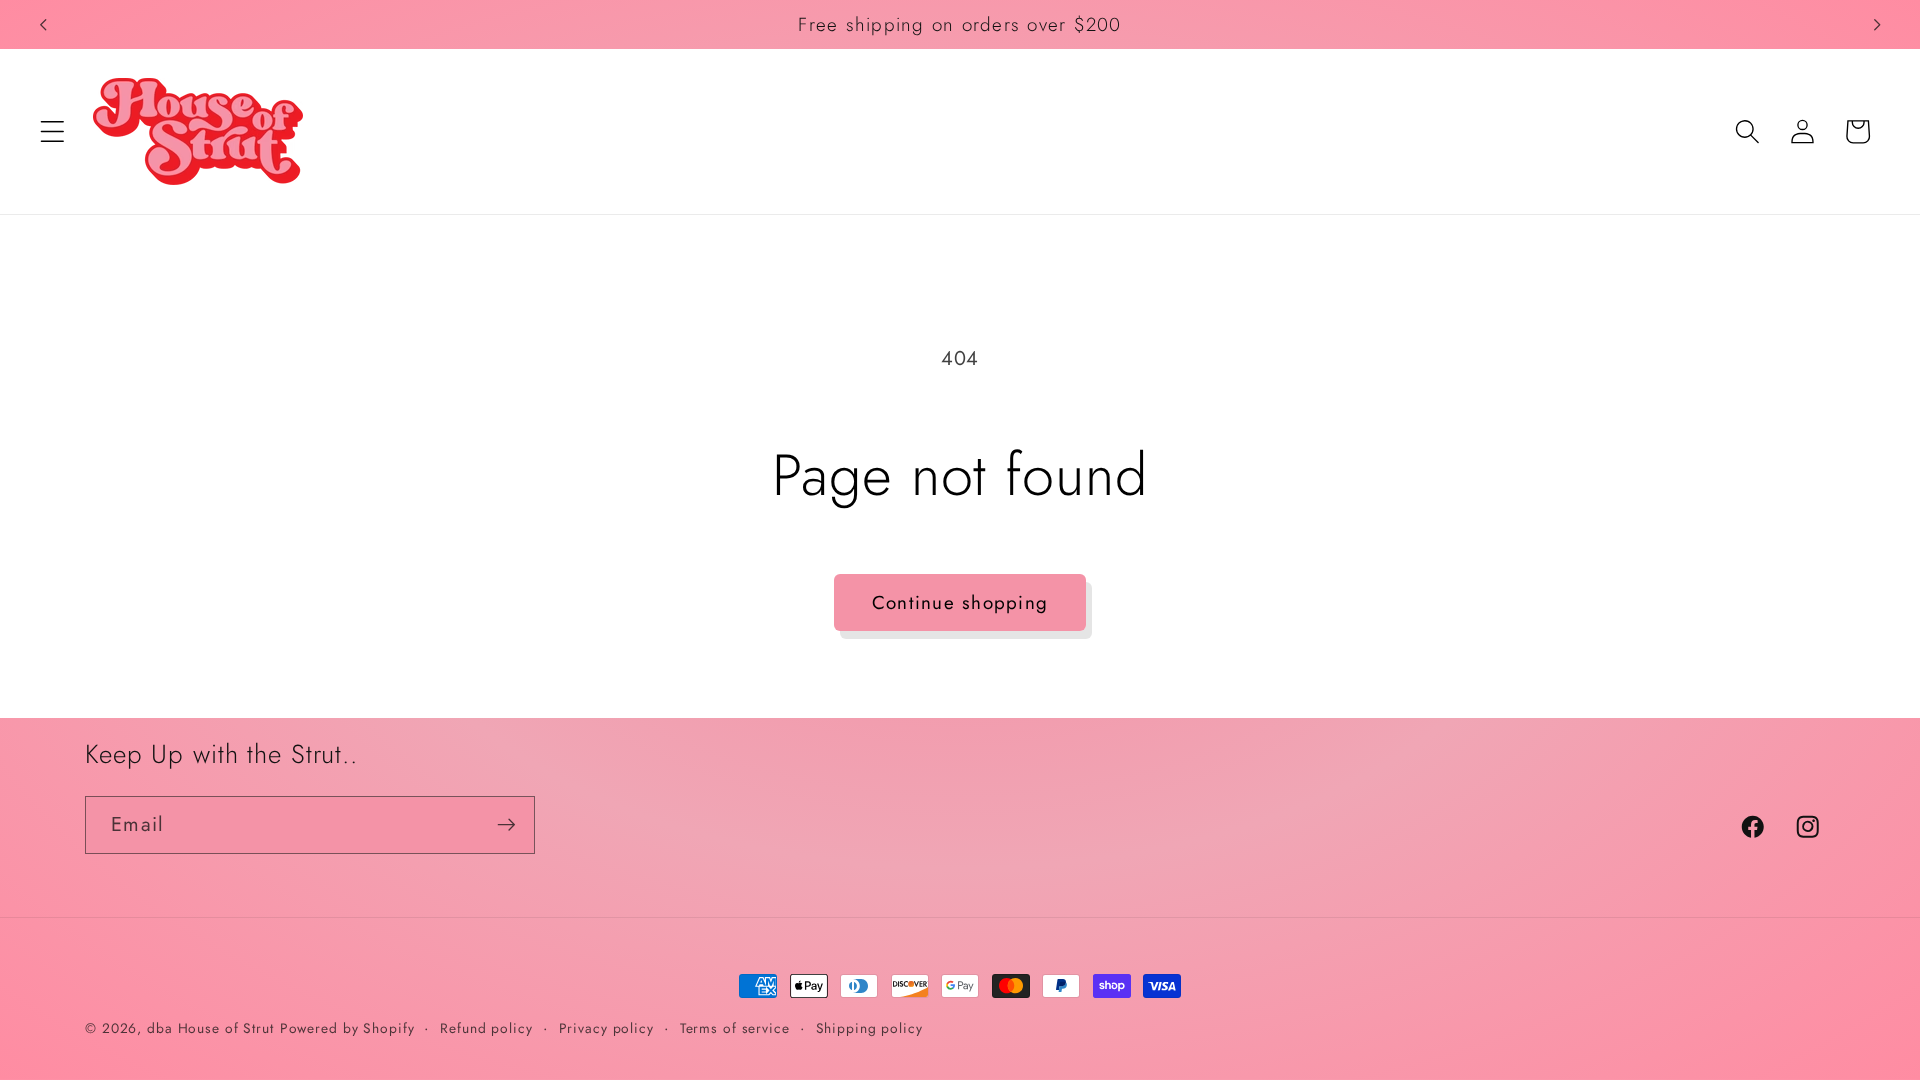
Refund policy (486, 1028)
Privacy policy (606, 1028)
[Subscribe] (506, 825)
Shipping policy (869, 1028)
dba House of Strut (210, 1028)
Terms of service (735, 1028)
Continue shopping (960, 602)
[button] (52, 131)
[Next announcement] (1877, 25)
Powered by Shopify (347, 1028)
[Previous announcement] (43, 25)
